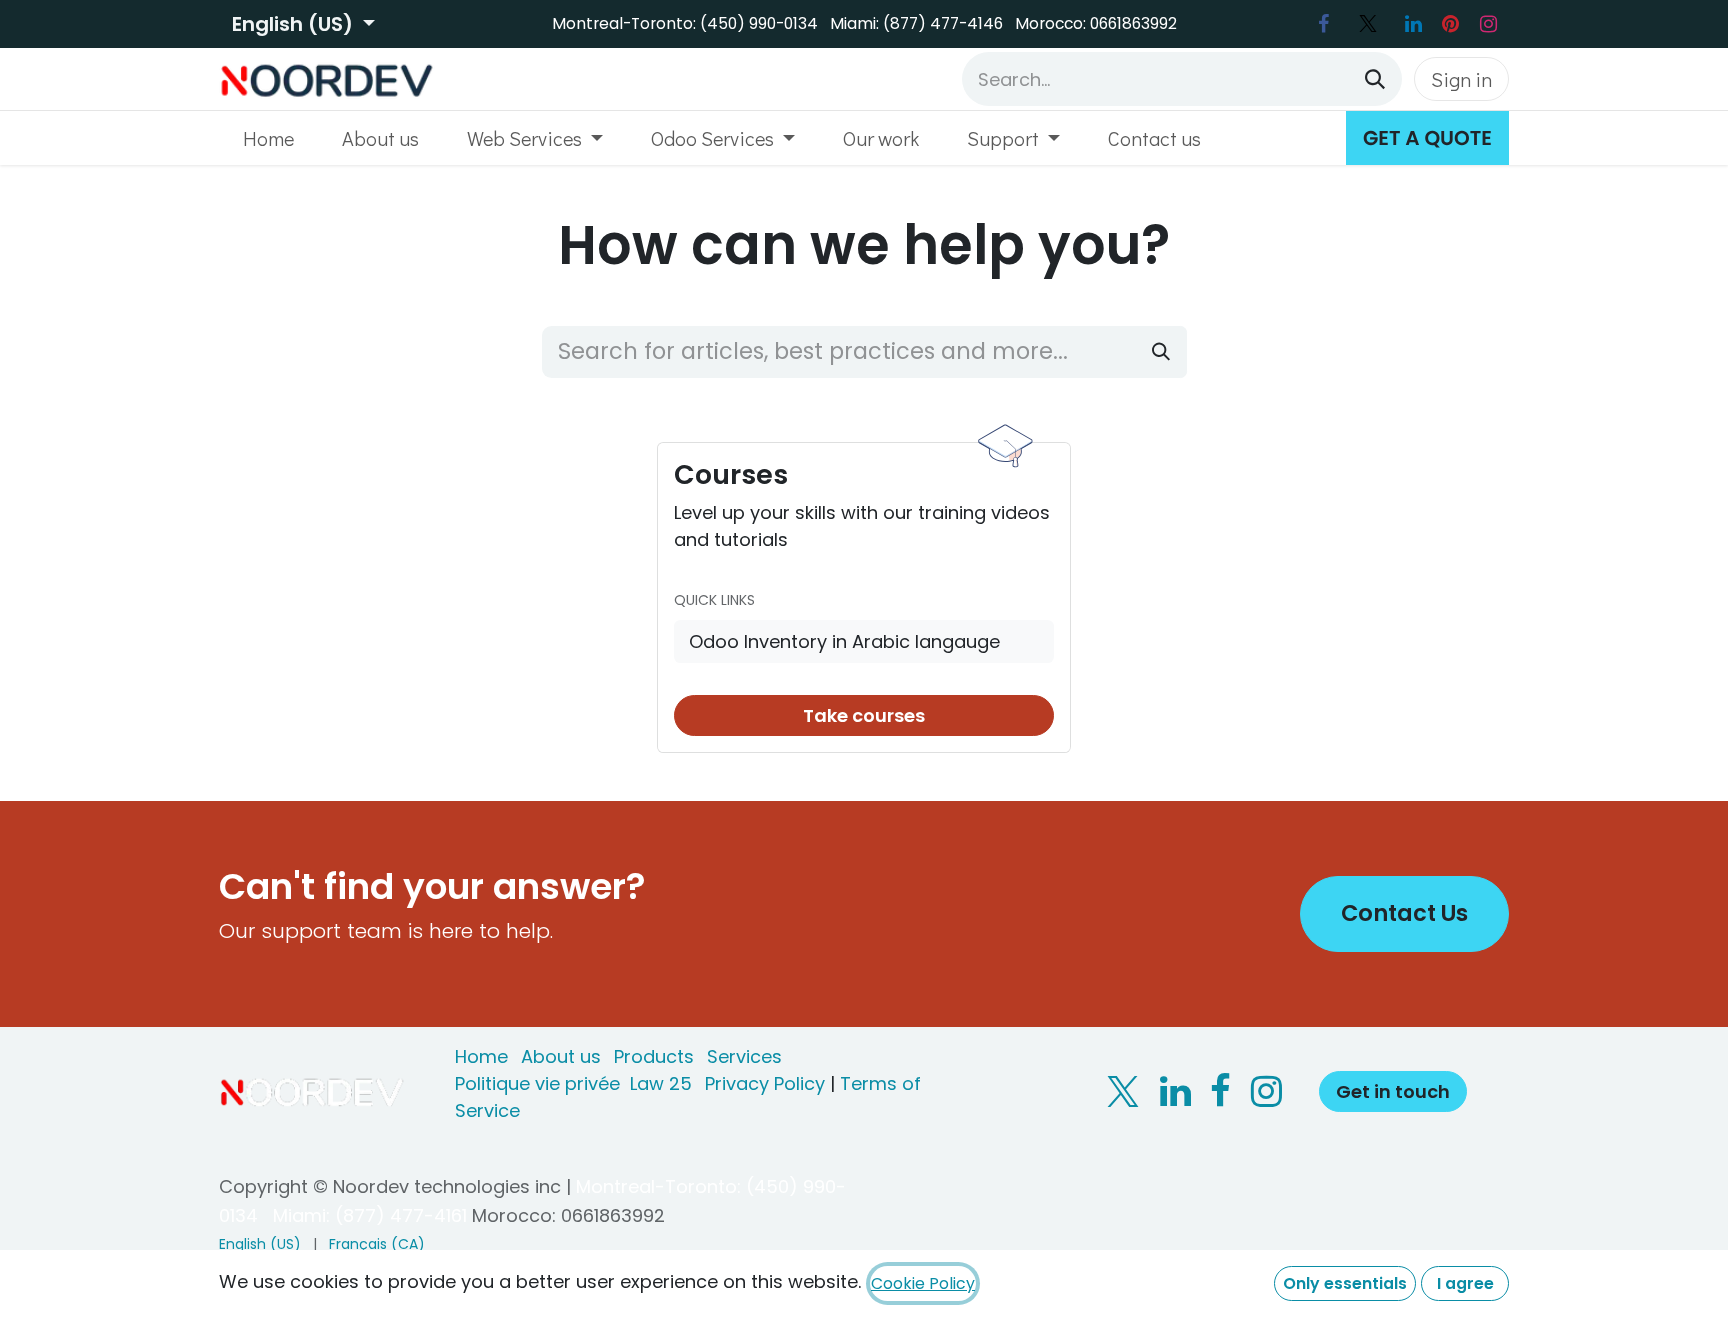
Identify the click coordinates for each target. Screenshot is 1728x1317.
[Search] (1375, 79)
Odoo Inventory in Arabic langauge (844, 641)
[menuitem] (268, 138)
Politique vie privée (537, 1083)
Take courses (864, 715)
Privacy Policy (765, 1083)
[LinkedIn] (1413, 24)
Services (744, 1056)
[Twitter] (1368, 24)
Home (481, 1056)
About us (561, 1056)
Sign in (1461, 79)
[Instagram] (1488, 24)
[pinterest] (1450, 24)
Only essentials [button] (1345, 1283)
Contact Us (1404, 913)
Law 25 (661, 1083)
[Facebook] (1323, 24)
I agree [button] (1465, 1283)
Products (654, 1056)
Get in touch (1393, 1091)
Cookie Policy (923, 1283)
